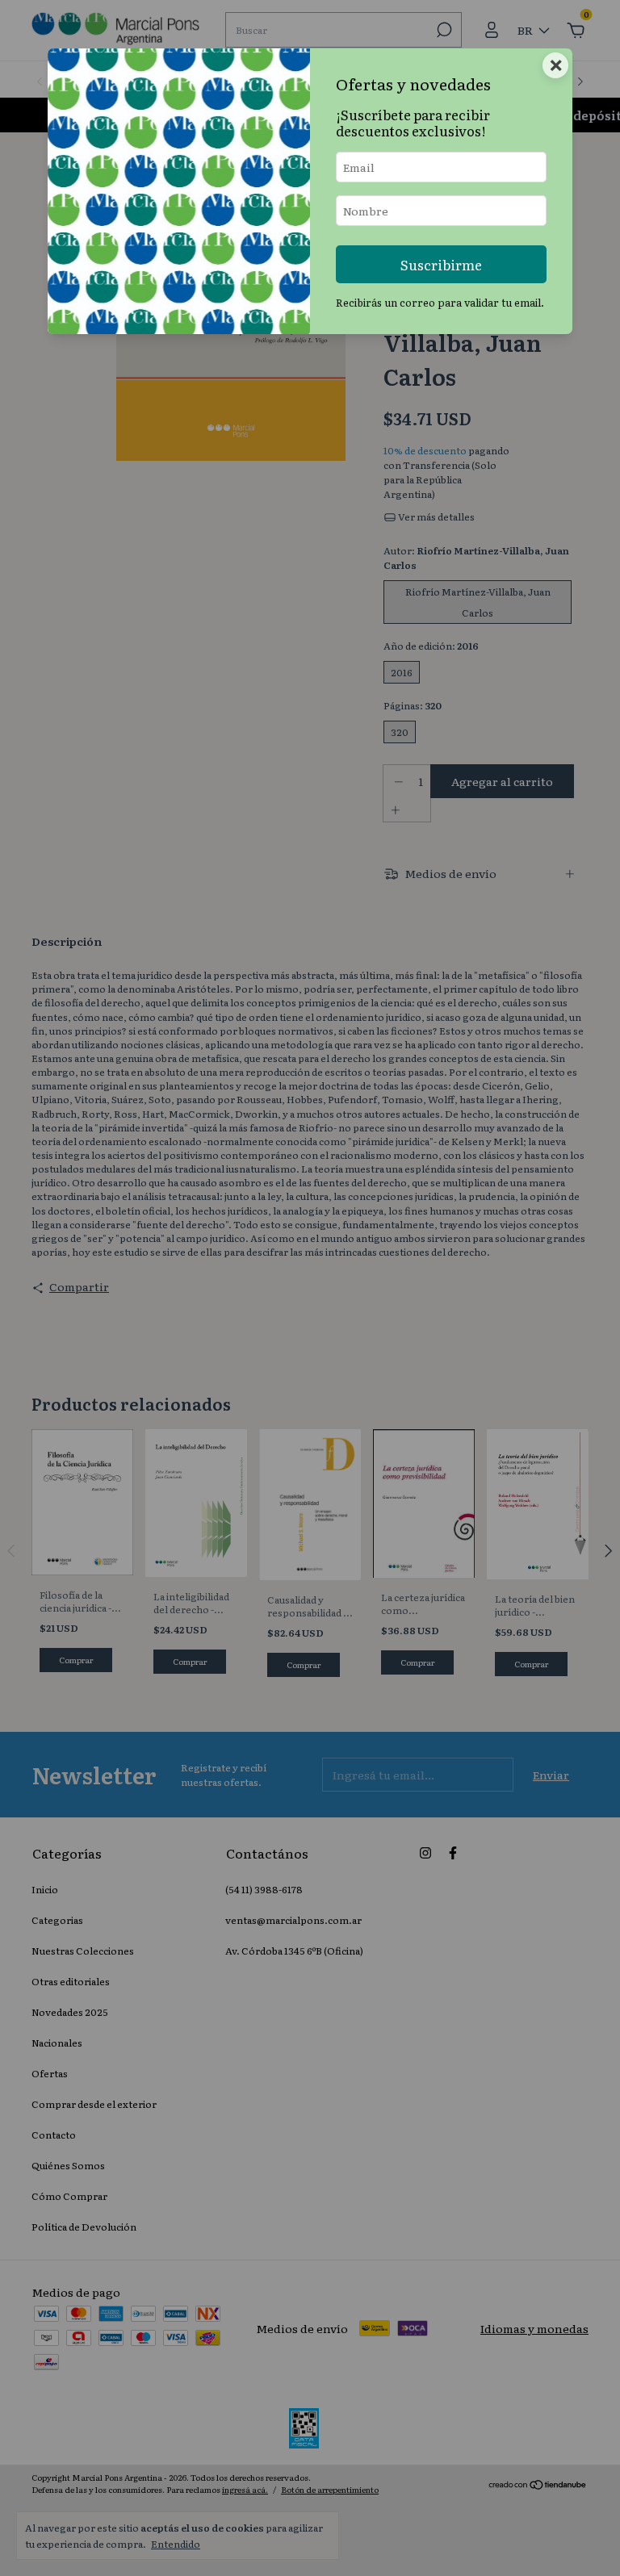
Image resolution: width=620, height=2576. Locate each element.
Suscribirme (441, 264)
